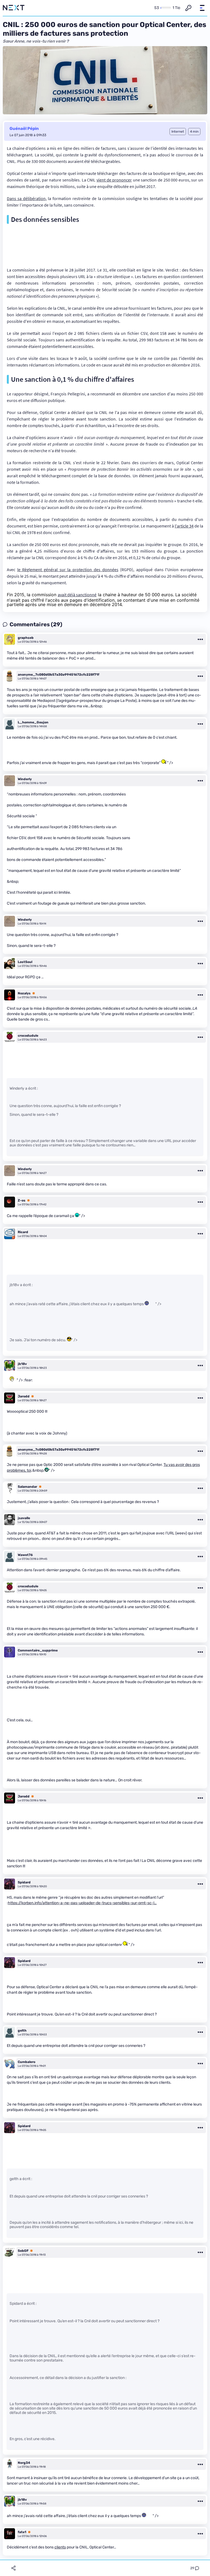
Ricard (23, 1232)
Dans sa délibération (26, 198)
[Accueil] (14, 8)
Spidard (24, 1882)
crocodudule (28, 1036)
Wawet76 (25, 1555)
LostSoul (25, 962)
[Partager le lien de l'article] (13, 2568)
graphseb (26, 638)
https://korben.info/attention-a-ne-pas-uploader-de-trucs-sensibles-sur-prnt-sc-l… (82, 1903)
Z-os (22, 1200)
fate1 (22, 2532)
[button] (202, 8)
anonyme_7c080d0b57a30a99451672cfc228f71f (59, 675)
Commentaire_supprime (38, 1650)
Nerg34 (24, 2463)
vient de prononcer (114, 180)
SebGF (23, 2251)
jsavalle (24, 1518)
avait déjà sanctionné (77, 595)
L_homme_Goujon (33, 722)
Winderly (25, 779)
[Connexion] (188, 8)
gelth (22, 2031)
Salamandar (27, 1487)
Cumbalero (27, 2062)
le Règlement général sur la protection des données (68, 570)
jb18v (22, 1364)
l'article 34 (184, 526)
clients (60, 2547)
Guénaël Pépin (24, 129)
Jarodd (24, 1396)
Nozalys (24, 993)
